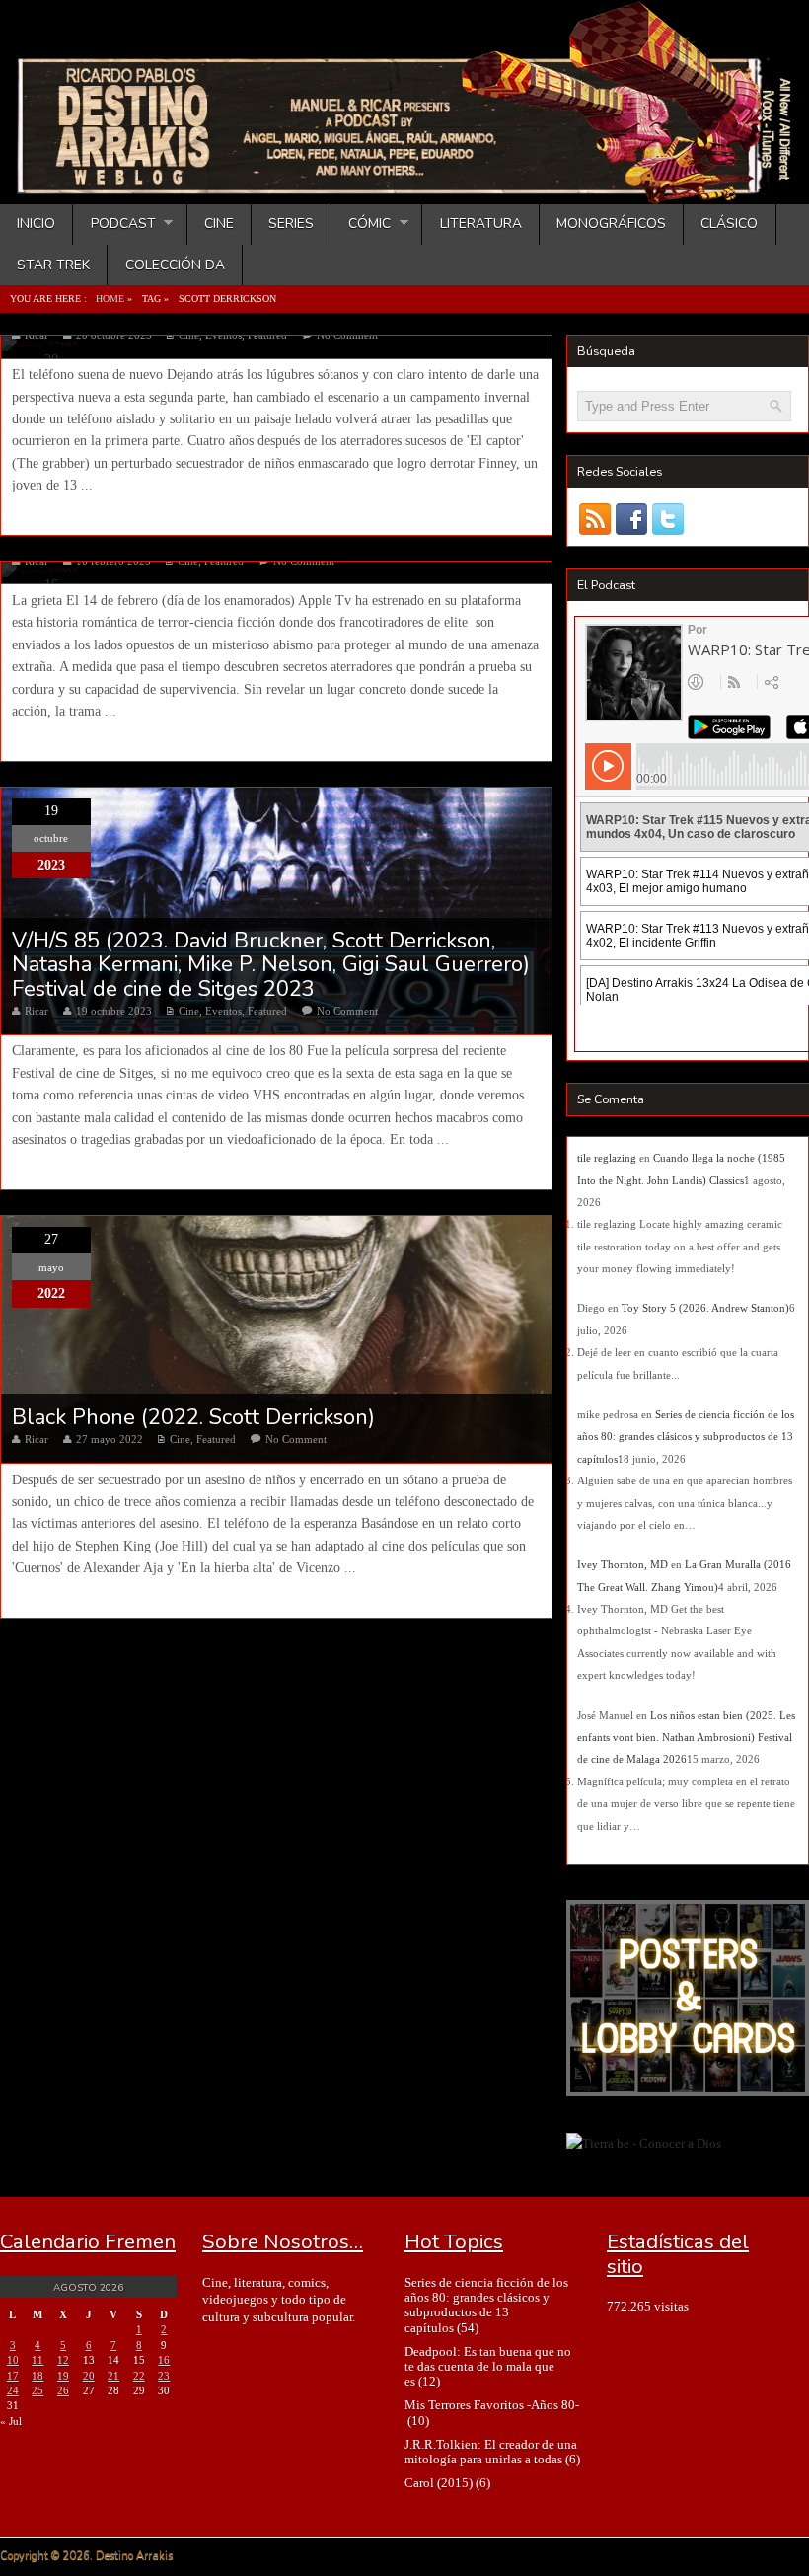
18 (37, 2376)
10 (13, 2360)
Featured (267, 1011)
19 (63, 2376)
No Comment (347, 1011)
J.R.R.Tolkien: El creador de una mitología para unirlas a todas (491, 2452)
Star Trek (53, 265)
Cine (219, 224)
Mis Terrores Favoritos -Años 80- (492, 2405)
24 (13, 2390)
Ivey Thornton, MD (623, 1564)
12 (63, 2360)
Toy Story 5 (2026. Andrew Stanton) (705, 1308)
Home (110, 299)
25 (37, 2390)
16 (164, 2360)
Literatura (481, 224)
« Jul (11, 2421)
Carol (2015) (439, 2483)
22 (139, 2376)
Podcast (114, 224)
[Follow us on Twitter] (668, 520)
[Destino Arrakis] (406, 185)
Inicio (36, 224)
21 (113, 2376)
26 (63, 2390)
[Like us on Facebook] (632, 520)
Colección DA (175, 265)
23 (164, 2376)
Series (291, 224)
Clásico (729, 224)
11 (37, 2360)
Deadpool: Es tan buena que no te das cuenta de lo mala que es (488, 2367)
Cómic (361, 224)
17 (13, 2376)
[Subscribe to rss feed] (595, 520)
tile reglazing (607, 1158)
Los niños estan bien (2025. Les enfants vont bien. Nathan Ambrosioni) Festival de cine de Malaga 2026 (686, 1738)
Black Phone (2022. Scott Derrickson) (193, 1417)
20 (89, 2376)
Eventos (223, 1011)
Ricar (37, 1011)
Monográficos (611, 224)
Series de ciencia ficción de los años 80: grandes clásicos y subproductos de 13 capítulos (686, 1437)
